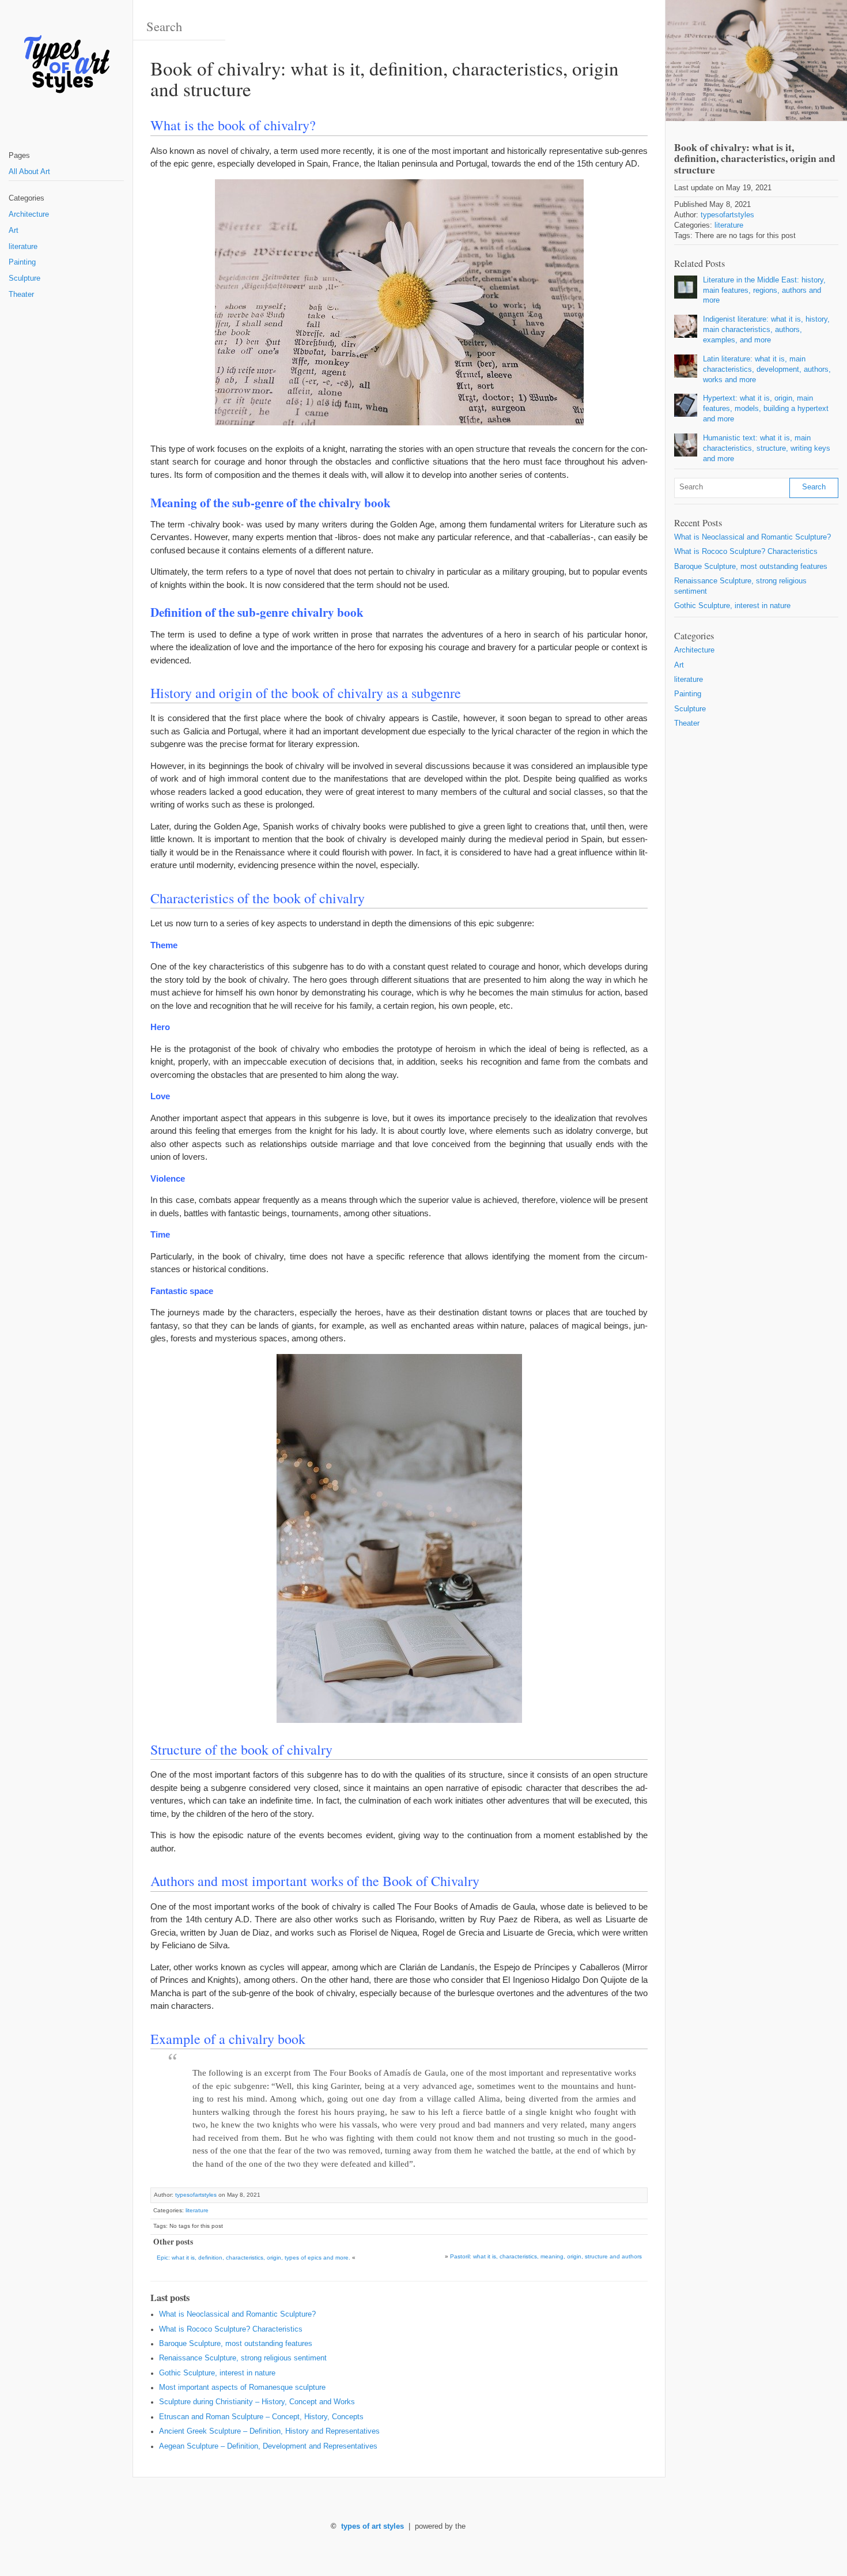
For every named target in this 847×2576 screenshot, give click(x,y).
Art (14, 231)
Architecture (29, 214)
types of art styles (373, 2526)
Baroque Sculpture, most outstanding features (236, 2344)
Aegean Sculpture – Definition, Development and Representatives (268, 2446)
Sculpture (24, 278)
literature (23, 247)
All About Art (29, 172)
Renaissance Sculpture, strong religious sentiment (243, 2358)
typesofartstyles (196, 2195)
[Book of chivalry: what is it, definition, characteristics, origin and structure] (756, 61)
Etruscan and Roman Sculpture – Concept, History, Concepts (261, 2417)
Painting (22, 262)
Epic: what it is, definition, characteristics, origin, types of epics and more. (254, 2258)
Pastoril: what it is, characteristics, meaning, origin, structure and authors (546, 2256)
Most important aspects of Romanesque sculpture (242, 2388)
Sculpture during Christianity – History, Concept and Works (257, 2402)
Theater (21, 295)
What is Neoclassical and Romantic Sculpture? (237, 2314)
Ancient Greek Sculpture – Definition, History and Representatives (269, 2431)
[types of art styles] (66, 65)
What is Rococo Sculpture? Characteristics (231, 2329)
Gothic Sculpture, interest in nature (217, 2373)
